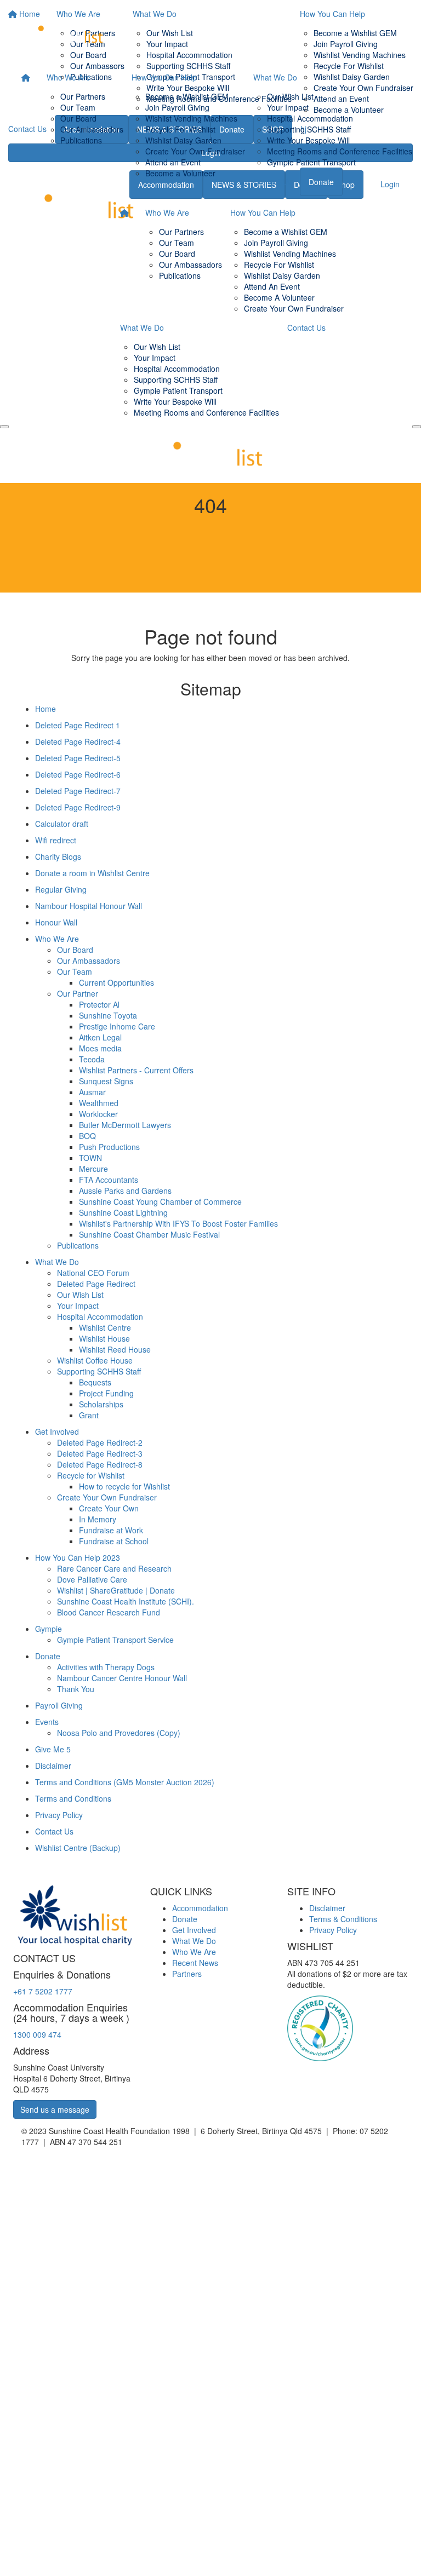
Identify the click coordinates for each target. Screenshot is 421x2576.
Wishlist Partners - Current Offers (136, 1070)
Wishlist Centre (105, 1327)
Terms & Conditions (343, 1919)
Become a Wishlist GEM (187, 96)
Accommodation (200, 1908)
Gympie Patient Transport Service (115, 1640)
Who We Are (69, 77)
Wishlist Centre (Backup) (78, 1848)
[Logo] (65, 32)
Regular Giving (61, 889)
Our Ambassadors (92, 129)
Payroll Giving (59, 1705)
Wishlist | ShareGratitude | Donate (116, 1590)
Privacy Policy (59, 1815)
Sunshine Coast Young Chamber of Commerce (160, 1201)
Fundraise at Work (111, 1530)
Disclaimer (53, 1766)
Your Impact (288, 107)
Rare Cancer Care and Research (114, 1568)
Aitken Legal (100, 1037)
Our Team (78, 107)
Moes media (100, 1048)
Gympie (49, 1629)
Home (45, 709)
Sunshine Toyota (108, 1015)
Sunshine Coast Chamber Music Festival (149, 1234)
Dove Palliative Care (92, 1579)
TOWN (90, 1158)
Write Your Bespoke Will (308, 140)
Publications (81, 140)
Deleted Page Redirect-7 (78, 791)
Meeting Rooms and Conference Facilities (340, 151)
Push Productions (109, 1147)
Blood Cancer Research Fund (109, 1612)
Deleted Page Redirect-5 (78, 758)
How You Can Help (164, 77)
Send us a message (55, 2109)
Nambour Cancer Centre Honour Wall (122, 1678)
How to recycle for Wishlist (124, 1486)
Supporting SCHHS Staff (309, 129)
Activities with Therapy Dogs (106, 1667)
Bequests (95, 1382)
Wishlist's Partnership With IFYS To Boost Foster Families (178, 1223)
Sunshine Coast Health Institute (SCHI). (126, 1601)
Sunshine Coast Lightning (123, 1212)
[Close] (417, 427)
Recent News (195, 1963)
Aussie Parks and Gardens (125, 1191)
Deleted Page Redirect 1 (78, 725)
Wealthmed (99, 1103)
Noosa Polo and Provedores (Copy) (119, 1733)
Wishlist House (104, 1338)
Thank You (76, 1689)
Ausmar (92, 1092)
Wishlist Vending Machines (191, 118)
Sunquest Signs (106, 1081)
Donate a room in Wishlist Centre (92, 873)
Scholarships (101, 1404)
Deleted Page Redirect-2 (100, 1442)
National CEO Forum (93, 1273)
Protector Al (99, 1004)
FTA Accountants (109, 1180)
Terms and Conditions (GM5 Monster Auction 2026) (125, 1782)
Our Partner (78, 993)
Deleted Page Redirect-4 (78, 741)
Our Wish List (290, 96)
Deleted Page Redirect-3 (100, 1453)
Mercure (93, 1169)
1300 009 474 (37, 2034)
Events (47, 1722)
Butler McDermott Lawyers (125, 1125)
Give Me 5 (53, 1749)
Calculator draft (62, 824)
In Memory (98, 1519)
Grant (89, 1415)
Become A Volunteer (279, 297)
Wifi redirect (56, 840)
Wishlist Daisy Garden (183, 140)
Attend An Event (272, 286)
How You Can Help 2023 (78, 1557)
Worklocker (98, 1114)
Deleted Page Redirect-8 (100, 1464)
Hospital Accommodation (310, 118)
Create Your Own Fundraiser (195, 151)
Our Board (78, 118)
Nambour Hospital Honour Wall (89, 906)
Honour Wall (56, 922)
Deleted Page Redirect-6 (78, 774)
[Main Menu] (4, 427)
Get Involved (57, 1431)
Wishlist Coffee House (95, 1360)
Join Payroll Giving (177, 107)
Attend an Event (173, 162)
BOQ (87, 1136)
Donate (321, 182)
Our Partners (83, 96)
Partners (187, 1974)
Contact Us (272, 181)
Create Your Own (109, 1508)
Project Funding (106, 1393)
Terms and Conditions (73, 1798)
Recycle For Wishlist (180, 129)
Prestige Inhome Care (117, 1026)
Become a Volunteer (180, 173)
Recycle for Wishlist (91, 1475)
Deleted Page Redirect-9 (78, 807)
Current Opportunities (116, 982)
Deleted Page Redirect (96, 1284)
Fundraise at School (114, 1541)
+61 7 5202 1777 (43, 1991)
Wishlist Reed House (115, 1349)
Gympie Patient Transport (311, 162)
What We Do (275, 77)
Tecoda (92, 1059)
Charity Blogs (58, 856)
